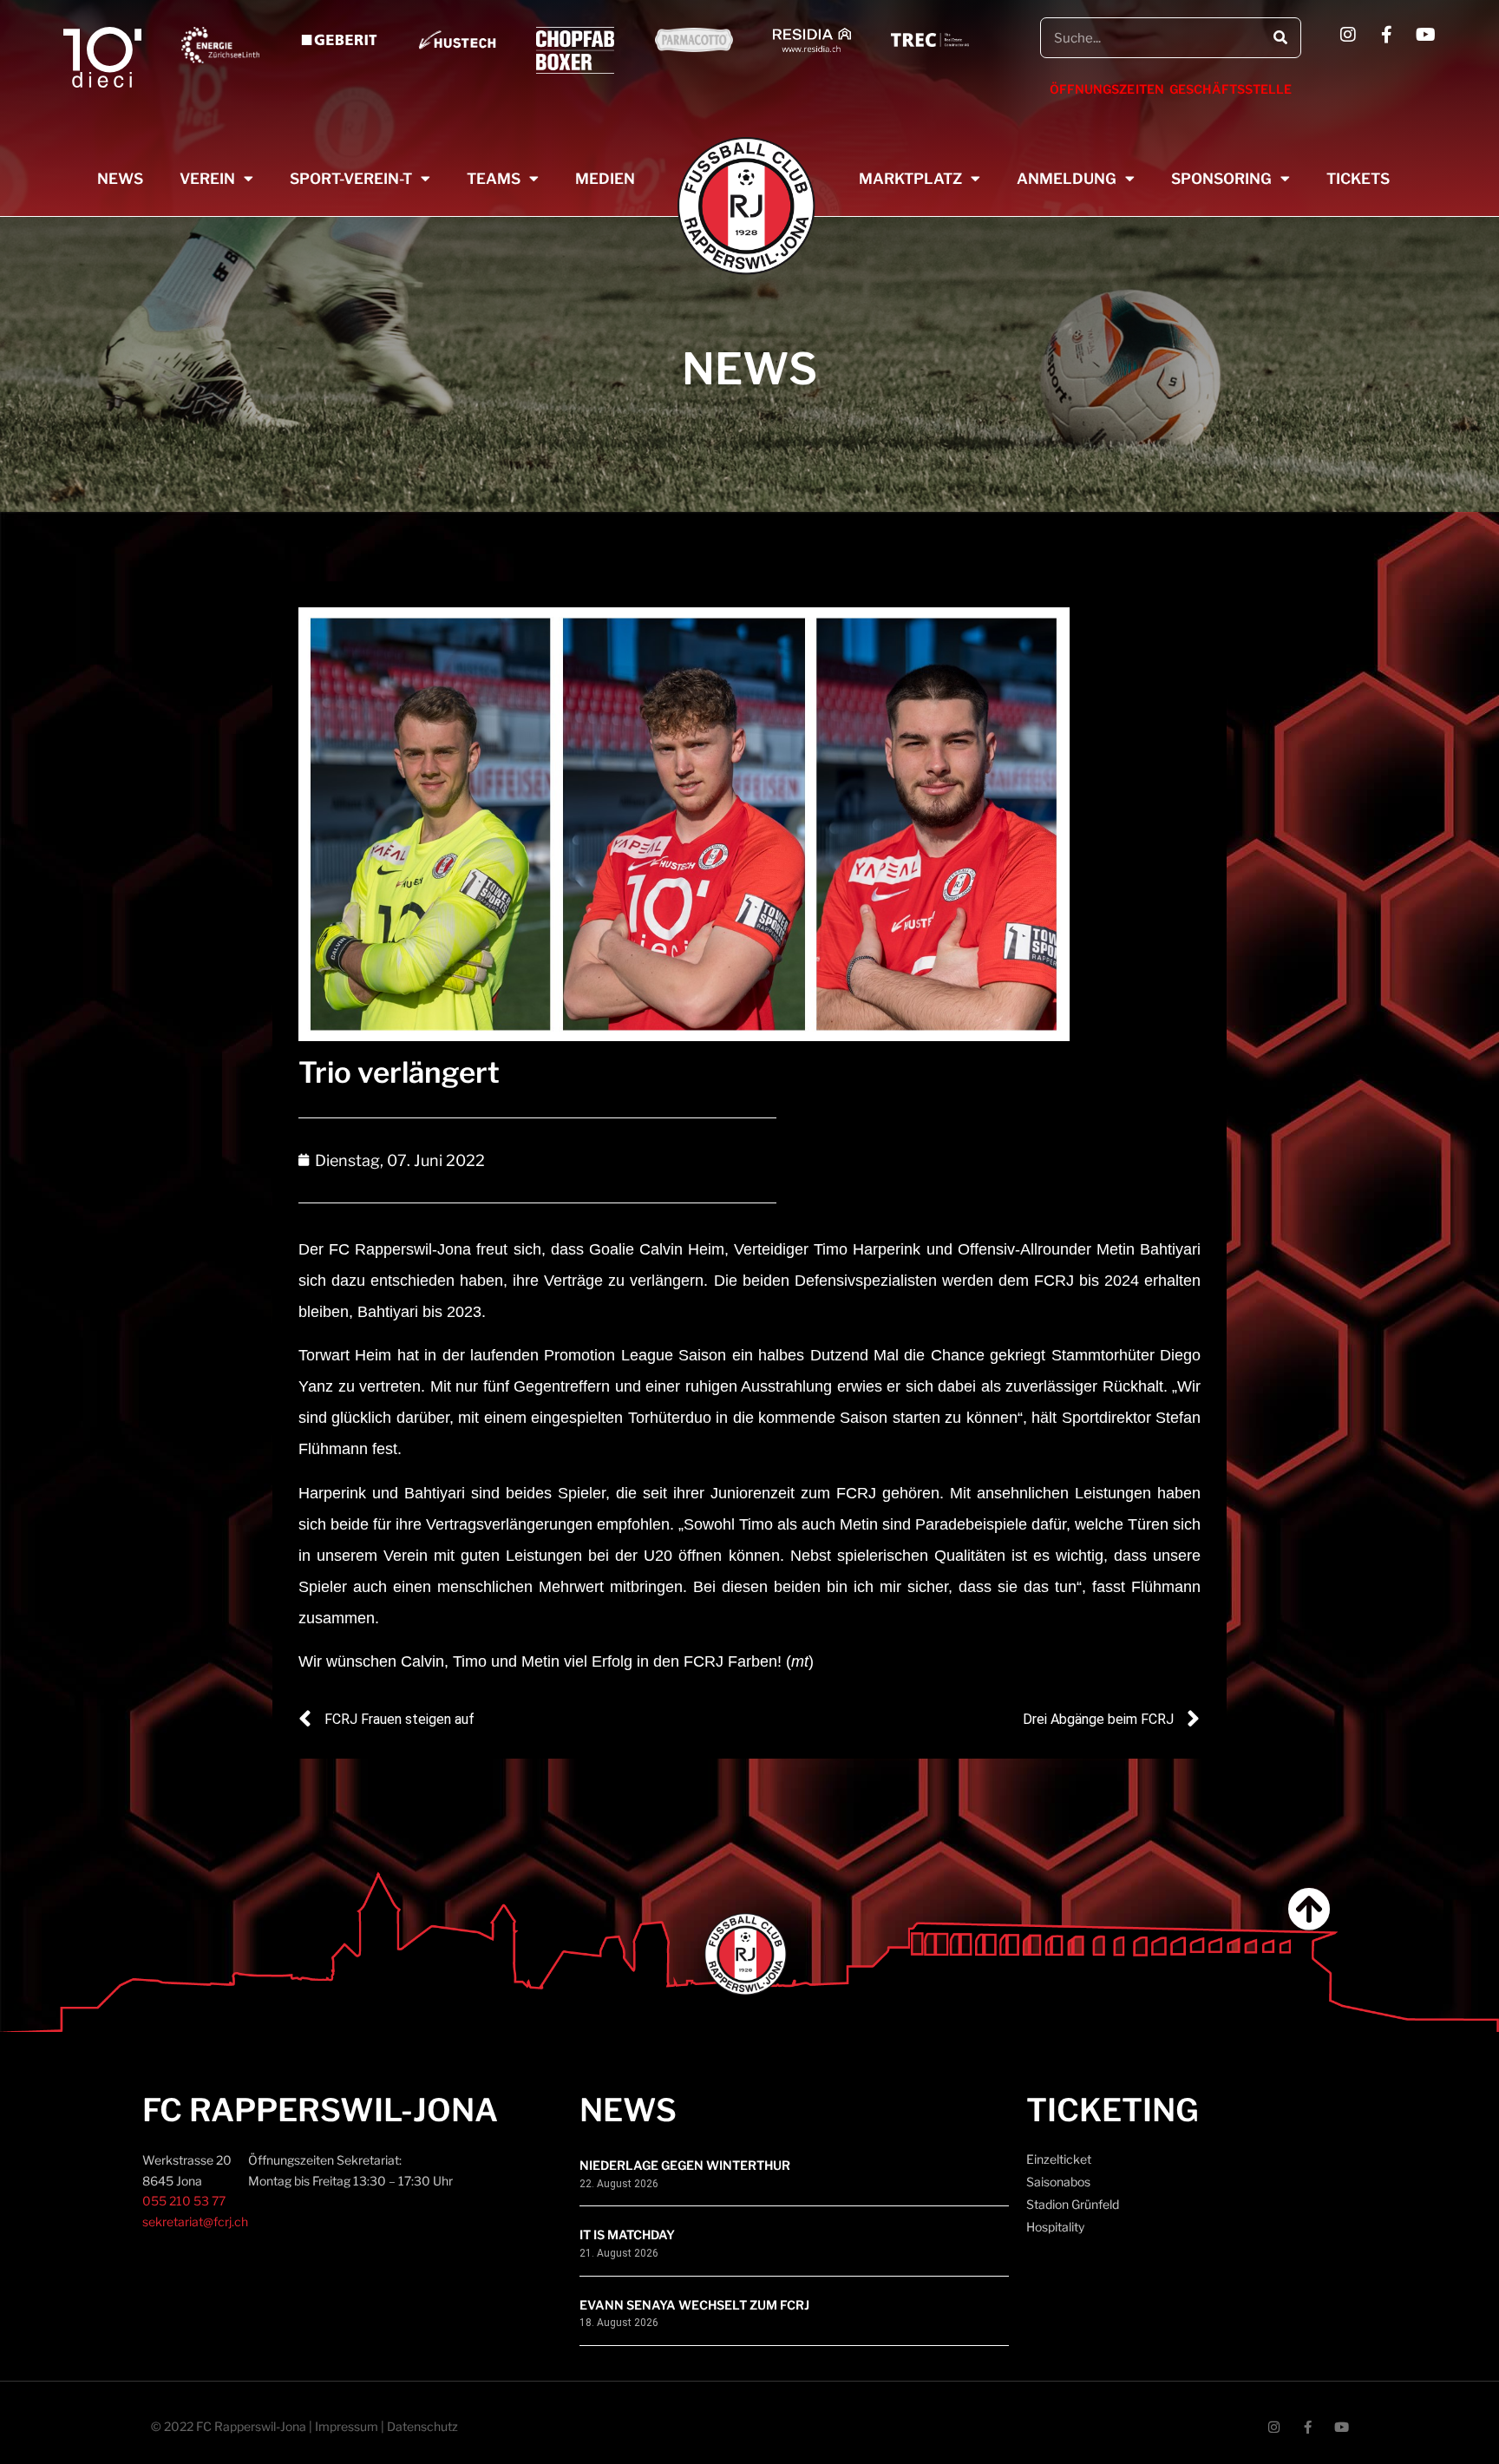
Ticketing (1113, 2110)
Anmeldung (1067, 179)
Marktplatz (910, 179)
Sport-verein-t (351, 179)
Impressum (347, 2426)
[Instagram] (1348, 35)
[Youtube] (1426, 35)
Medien (605, 179)
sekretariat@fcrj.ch (195, 2222)
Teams (494, 179)
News (120, 179)
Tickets (1358, 179)
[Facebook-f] (1387, 35)
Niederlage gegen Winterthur (685, 2165)
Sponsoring (1221, 179)
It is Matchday (627, 2235)
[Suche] (1280, 38)
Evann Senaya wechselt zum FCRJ (694, 2305)
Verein (207, 179)
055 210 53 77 (184, 2201)
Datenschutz (422, 2426)
